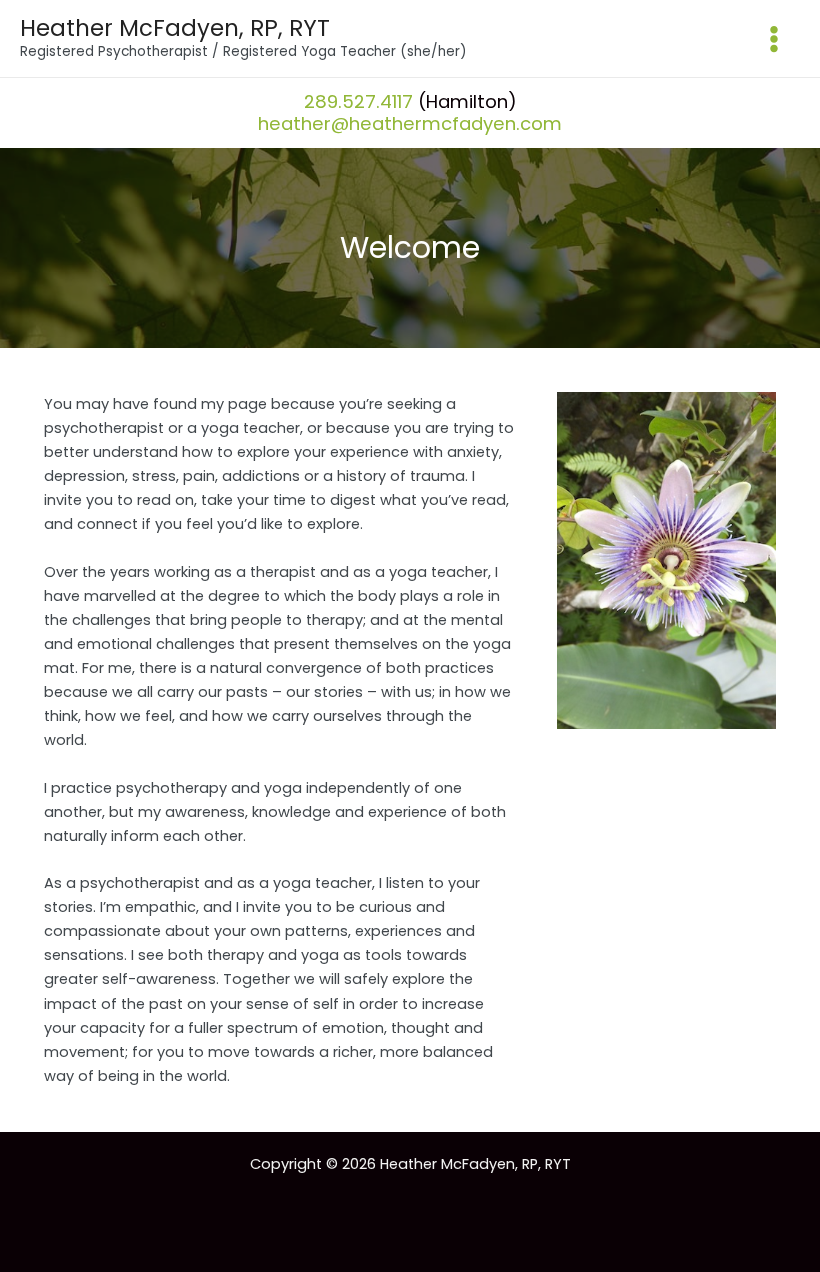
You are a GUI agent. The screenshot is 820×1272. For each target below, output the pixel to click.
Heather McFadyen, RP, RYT (175, 28)
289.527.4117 (358, 101)
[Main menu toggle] (774, 39)
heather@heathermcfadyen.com (410, 123)
